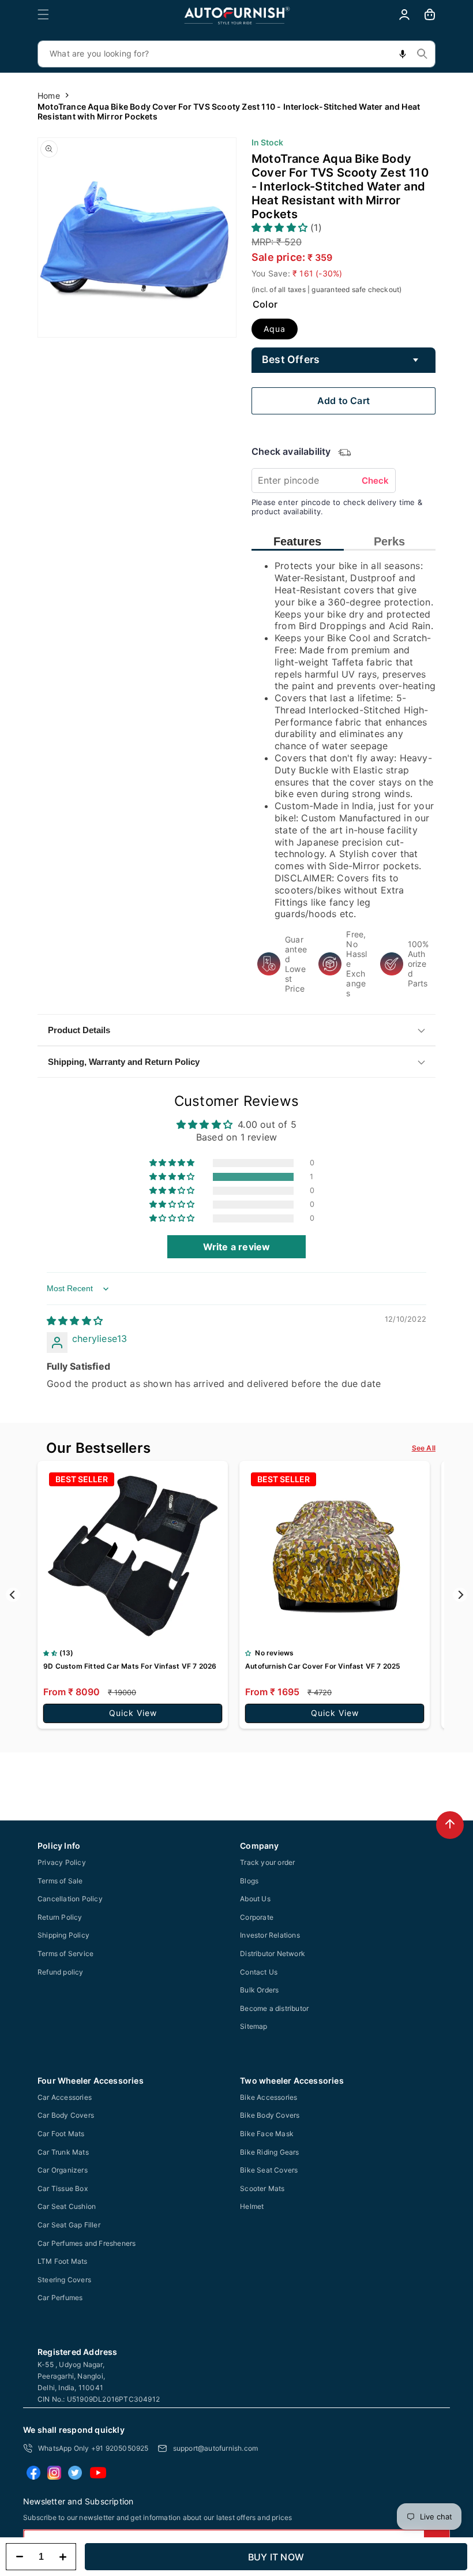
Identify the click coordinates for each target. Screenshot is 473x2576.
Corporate (257, 1917)
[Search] (422, 54)
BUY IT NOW (276, 2557)
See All (424, 1448)
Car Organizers (63, 2170)
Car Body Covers (66, 2115)
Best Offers (291, 359)
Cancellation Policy (70, 1899)
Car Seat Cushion (67, 2206)
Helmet (252, 2206)
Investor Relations (270, 1935)
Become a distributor (274, 2008)
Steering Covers (64, 2280)
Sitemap (254, 2026)
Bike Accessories (269, 2097)
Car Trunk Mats (63, 2152)
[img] (75, 1321)
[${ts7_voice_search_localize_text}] (403, 54)
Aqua (275, 329)
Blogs (249, 1881)
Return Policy (60, 1917)
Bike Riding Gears (269, 2152)
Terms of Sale (60, 1881)
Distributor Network (273, 1954)
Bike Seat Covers (269, 2170)
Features (297, 541)
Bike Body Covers (270, 2115)
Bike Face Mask (267, 2134)
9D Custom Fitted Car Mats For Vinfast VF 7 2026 (130, 1666)
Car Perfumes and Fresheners (87, 2243)
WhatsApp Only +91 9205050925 (93, 2448)
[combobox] (236, 54)
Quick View (133, 1713)
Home (49, 96)
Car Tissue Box (63, 2188)
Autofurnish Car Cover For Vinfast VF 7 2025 (323, 1666)
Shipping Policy (63, 1935)
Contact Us (259, 1972)
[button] (43, 14)
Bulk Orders (259, 1990)
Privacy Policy (62, 1862)
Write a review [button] (237, 1247)
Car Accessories (65, 2097)
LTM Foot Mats (63, 2261)
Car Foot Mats (61, 2134)
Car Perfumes (60, 2298)
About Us (255, 1899)
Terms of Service (65, 1954)
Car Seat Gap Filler (69, 2225)
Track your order (267, 1862)
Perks (389, 541)
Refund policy (61, 1972)
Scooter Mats (262, 2188)
